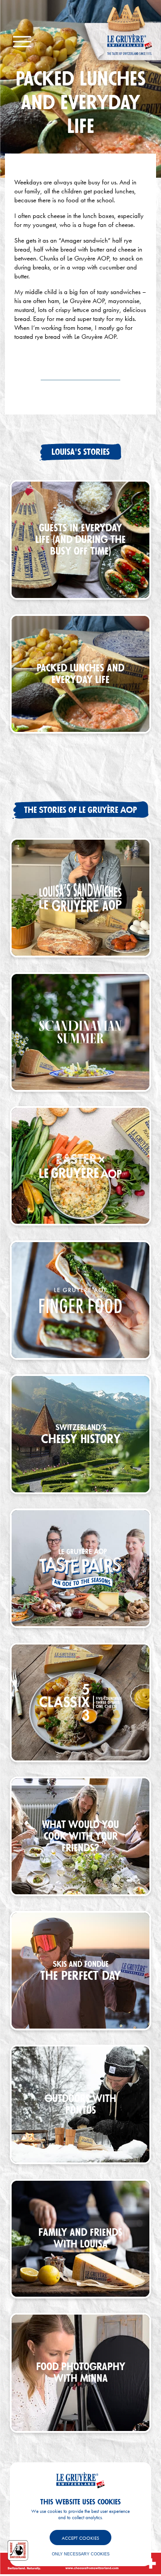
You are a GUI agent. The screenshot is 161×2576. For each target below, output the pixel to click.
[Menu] (22, 42)
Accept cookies (80, 2538)
